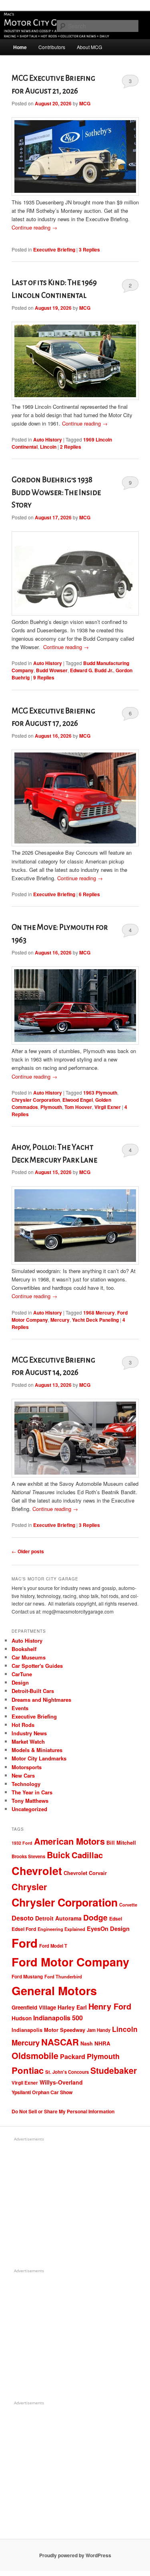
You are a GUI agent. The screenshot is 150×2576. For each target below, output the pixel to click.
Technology (26, 1784)
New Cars (23, 1775)
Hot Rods (23, 1725)
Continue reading (34, 227)
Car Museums (29, 1657)
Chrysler (29, 1887)
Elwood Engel (78, 1100)
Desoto (23, 1918)
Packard (73, 2056)
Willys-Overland (61, 2082)
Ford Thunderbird (63, 1977)
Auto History (48, 440)
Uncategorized (29, 1809)
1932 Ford (22, 1843)
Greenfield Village (34, 2007)
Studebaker (114, 2070)
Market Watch (28, 1741)
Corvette (128, 1905)
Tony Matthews (30, 1801)
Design (20, 1682)
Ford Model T (53, 1946)
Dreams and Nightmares (41, 1700)
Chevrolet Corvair (85, 1873)
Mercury (60, 1320)
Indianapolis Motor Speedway (48, 2030)
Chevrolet (37, 1871)
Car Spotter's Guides (37, 1666)
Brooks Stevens (28, 1856)
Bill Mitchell (121, 1843)
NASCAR (60, 2042)
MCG (85, 103)
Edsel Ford (24, 1929)
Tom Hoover (78, 1107)
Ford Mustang (27, 1977)
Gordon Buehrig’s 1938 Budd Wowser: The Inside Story (56, 492)
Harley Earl (72, 2007)
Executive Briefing (54, 249)
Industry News (29, 1733)
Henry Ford (110, 2006)
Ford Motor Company (70, 1962)
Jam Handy (99, 2030)
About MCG (89, 47)
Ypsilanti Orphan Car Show (42, 2092)
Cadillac (87, 1855)
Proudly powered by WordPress (75, 2555)
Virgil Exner (108, 1107)
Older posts (28, 1551)
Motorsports (27, 1767)
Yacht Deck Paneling (95, 1320)
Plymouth (51, 1107)
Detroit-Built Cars (33, 1691)
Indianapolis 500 (58, 2018)
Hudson (22, 2018)
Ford (25, 1943)
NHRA (102, 2043)
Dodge (95, 1917)
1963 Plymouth (100, 1093)
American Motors (69, 1841)
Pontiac (28, 2070)
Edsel (116, 1919)
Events (20, 1708)
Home (20, 47)
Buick (58, 1855)
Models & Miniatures (37, 1750)
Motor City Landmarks (39, 1758)
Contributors (52, 47)
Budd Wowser (52, 670)
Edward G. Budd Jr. (92, 670)
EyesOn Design (108, 1929)
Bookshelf (24, 1649)
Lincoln (48, 447)
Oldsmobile (35, 2056)
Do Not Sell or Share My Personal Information (63, 2111)
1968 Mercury (99, 1313)
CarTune (22, 1674)
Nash (87, 2043)
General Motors (54, 1990)
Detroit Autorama (58, 1918)
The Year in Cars (32, 1792)
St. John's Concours (67, 2072)
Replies (89, 249)
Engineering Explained (61, 1929)
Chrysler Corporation (36, 1100)
